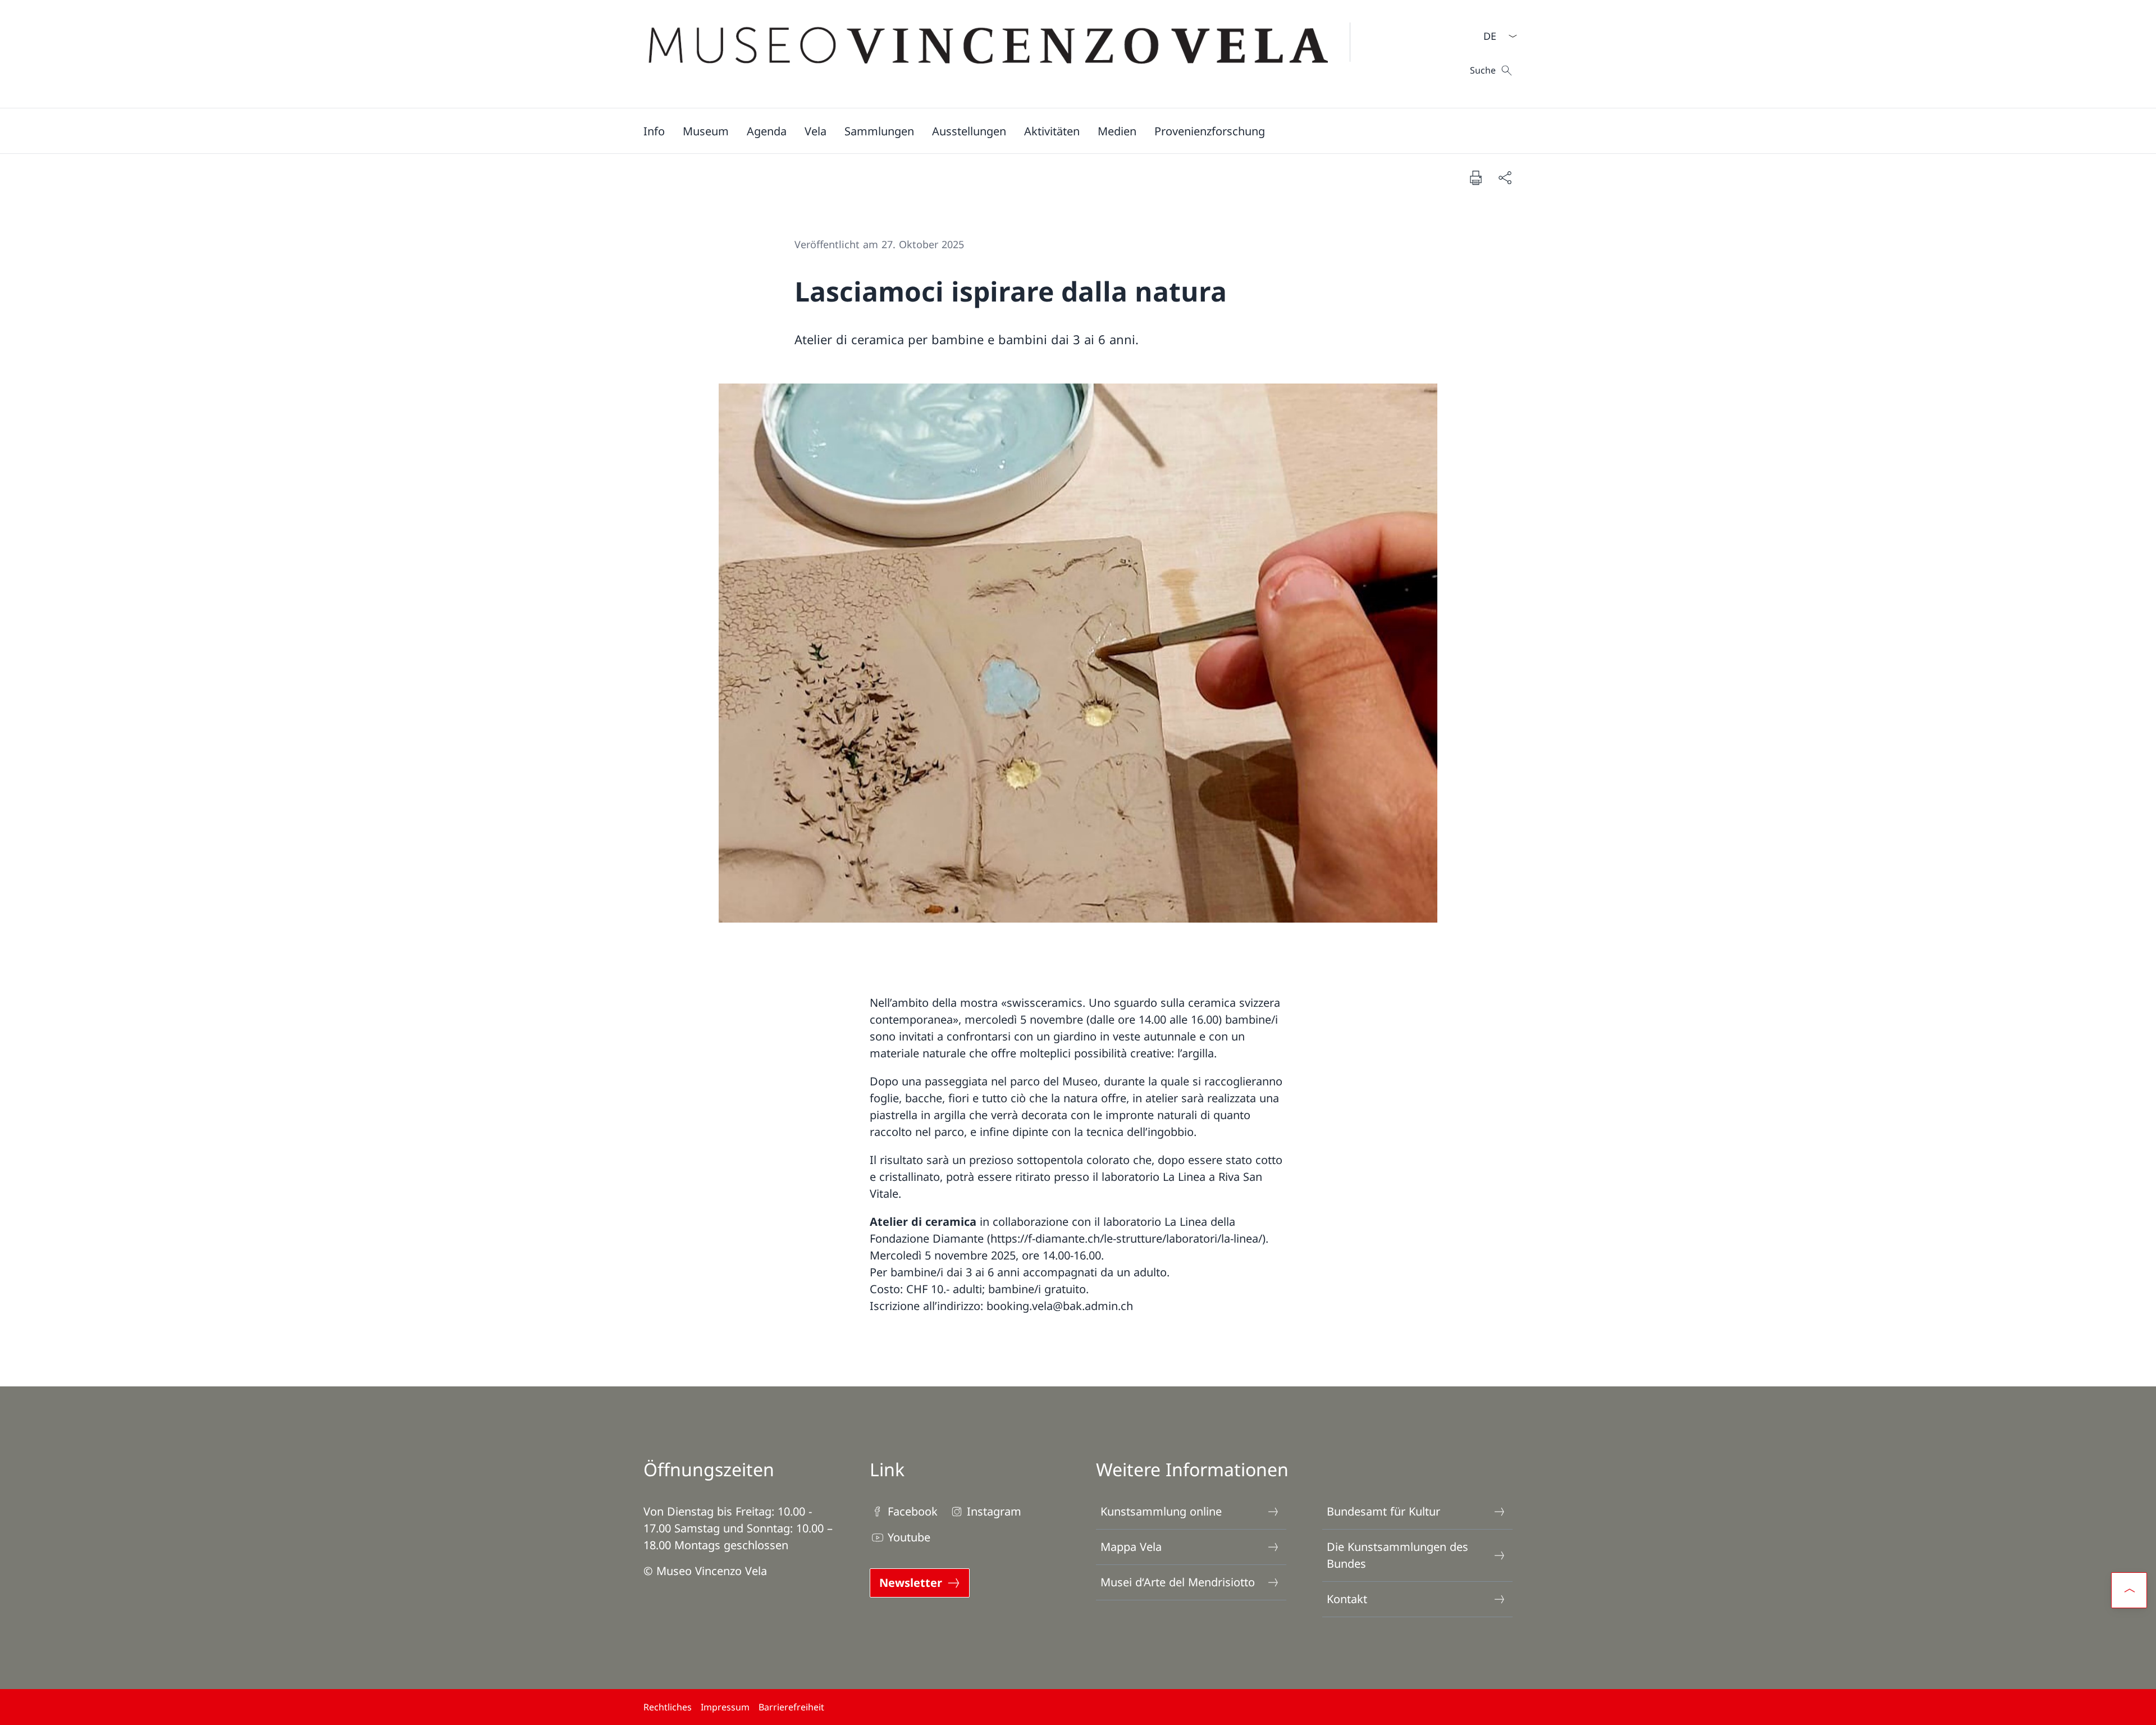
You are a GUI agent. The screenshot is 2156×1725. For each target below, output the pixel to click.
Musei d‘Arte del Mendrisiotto (1178, 1582)
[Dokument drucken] (1476, 177)
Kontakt (1347, 1599)
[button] (654, 131)
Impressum (725, 1707)
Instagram (994, 1511)
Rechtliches (668, 1707)
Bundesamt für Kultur (1383, 1511)
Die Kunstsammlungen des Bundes (1397, 1555)
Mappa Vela (1131, 1547)
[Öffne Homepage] (1006, 54)
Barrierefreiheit (791, 1707)
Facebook (913, 1511)
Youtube (909, 1537)
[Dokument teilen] (1505, 177)
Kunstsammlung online (1161, 1511)
